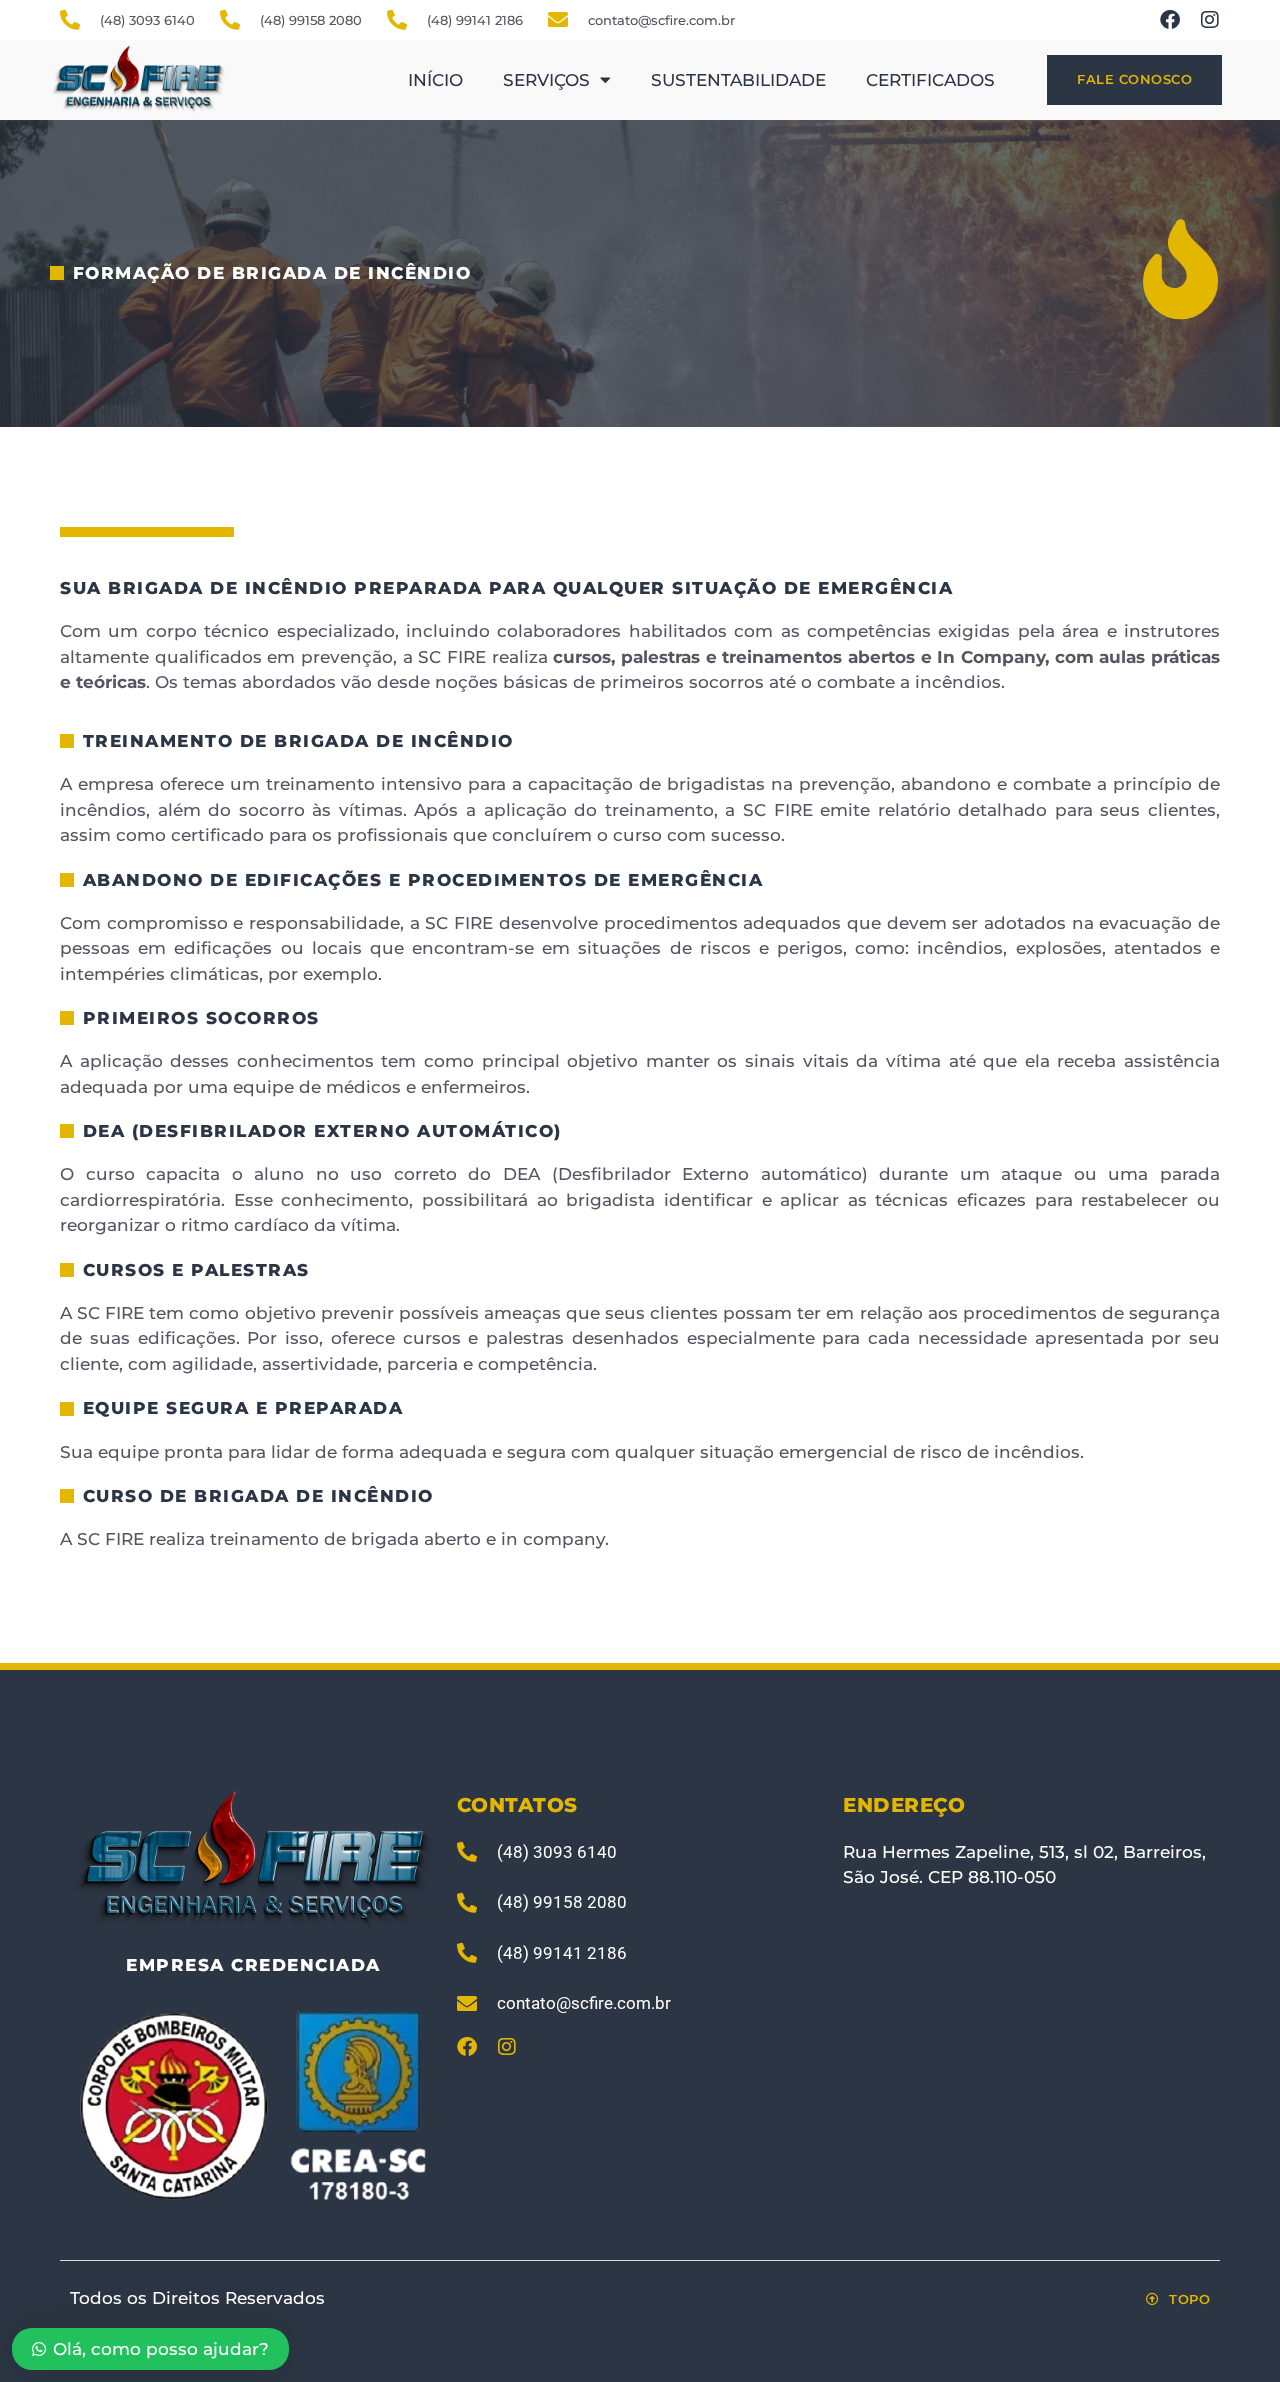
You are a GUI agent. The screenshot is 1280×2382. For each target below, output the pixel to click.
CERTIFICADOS (930, 80)
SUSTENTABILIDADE (738, 80)
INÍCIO (435, 80)
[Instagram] (1210, 20)
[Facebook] (1170, 20)
